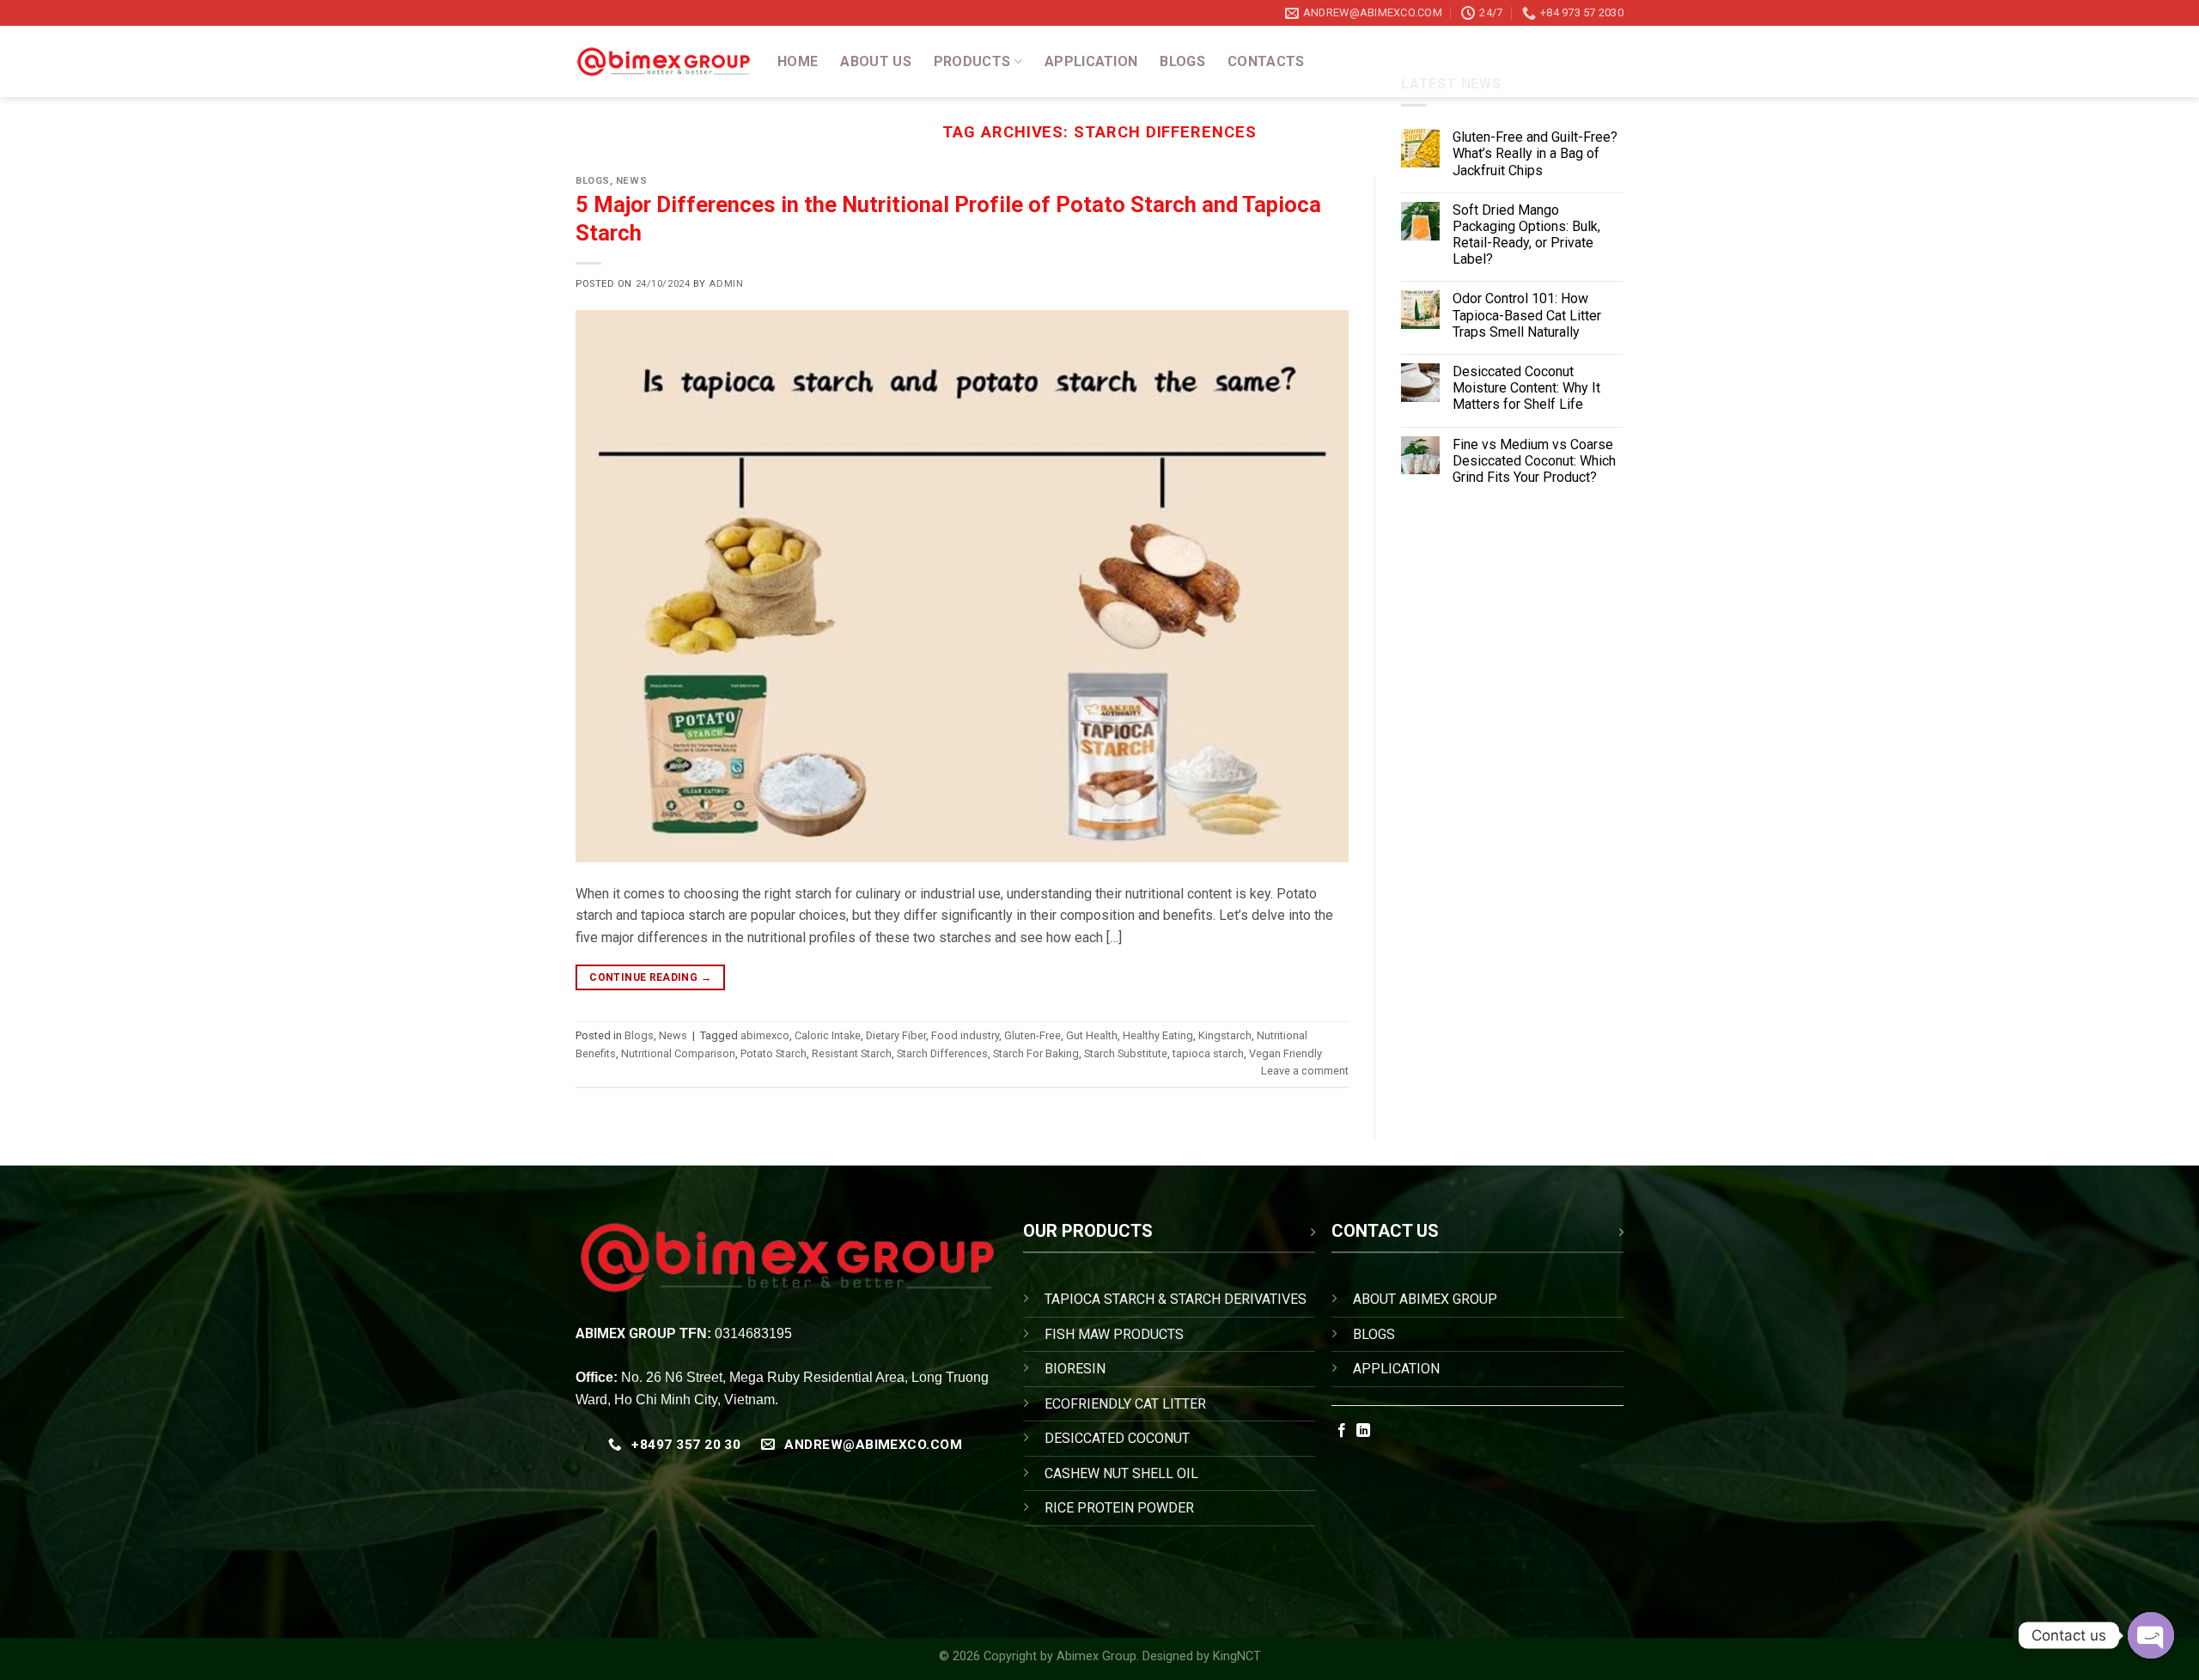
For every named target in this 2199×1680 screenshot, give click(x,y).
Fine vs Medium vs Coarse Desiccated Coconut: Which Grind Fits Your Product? (1534, 461)
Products (972, 61)
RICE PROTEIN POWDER (1119, 1508)
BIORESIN (1075, 1369)
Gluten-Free (1032, 1035)
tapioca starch (1208, 1053)
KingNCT (1237, 1656)
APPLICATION (1396, 1369)
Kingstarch (1225, 1035)
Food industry (965, 1035)
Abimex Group (1096, 1656)
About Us (876, 61)
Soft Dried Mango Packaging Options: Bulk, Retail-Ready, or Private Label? (1526, 235)
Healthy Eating (1158, 1035)
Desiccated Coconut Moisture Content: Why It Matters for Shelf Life (1526, 388)
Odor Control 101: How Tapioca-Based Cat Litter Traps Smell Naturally (1527, 315)
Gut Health (1092, 1035)
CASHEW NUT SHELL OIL (1121, 1473)
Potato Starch (774, 1053)
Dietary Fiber (896, 1035)
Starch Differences (942, 1053)
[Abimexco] (664, 62)
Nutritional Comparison (678, 1053)
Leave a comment (1305, 1071)
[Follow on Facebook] (1342, 1431)
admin (726, 284)
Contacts (1266, 61)
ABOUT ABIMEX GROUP (1425, 1299)
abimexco (765, 1035)
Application (1091, 61)
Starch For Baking (1036, 1053)
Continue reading (650, 977)
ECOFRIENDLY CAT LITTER (1125, 1404)
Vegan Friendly (1285, 1053)
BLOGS (1374, 1334)
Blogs (1182, 61)
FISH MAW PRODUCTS (1114, 1334)
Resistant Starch (852, 1053)
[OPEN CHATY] (2151, 1635)
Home (798, 61)
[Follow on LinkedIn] (1363, 1431)
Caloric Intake (828, 1035)
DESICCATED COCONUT (1117, 1438)
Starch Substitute (1126, 1053)
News (631, 181)
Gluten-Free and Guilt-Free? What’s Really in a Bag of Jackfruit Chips (1535, 153)
